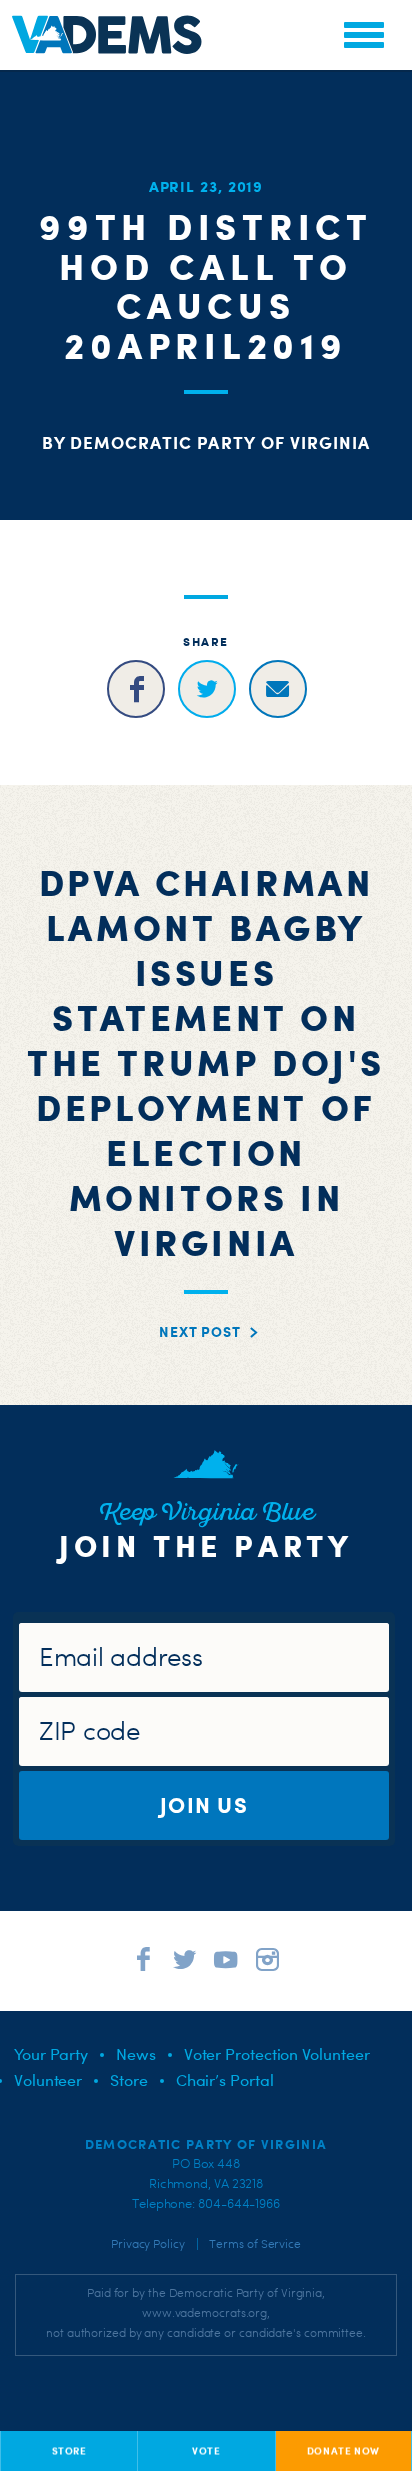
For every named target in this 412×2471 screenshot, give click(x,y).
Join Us (204, 1804)
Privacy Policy (148, 2244)
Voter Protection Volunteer (277, 2054)
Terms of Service (255, 2244)
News (136, 2054)
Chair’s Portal (225, 2080)
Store (129, 2080)
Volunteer (48, 2080)
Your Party (51, 2054)
